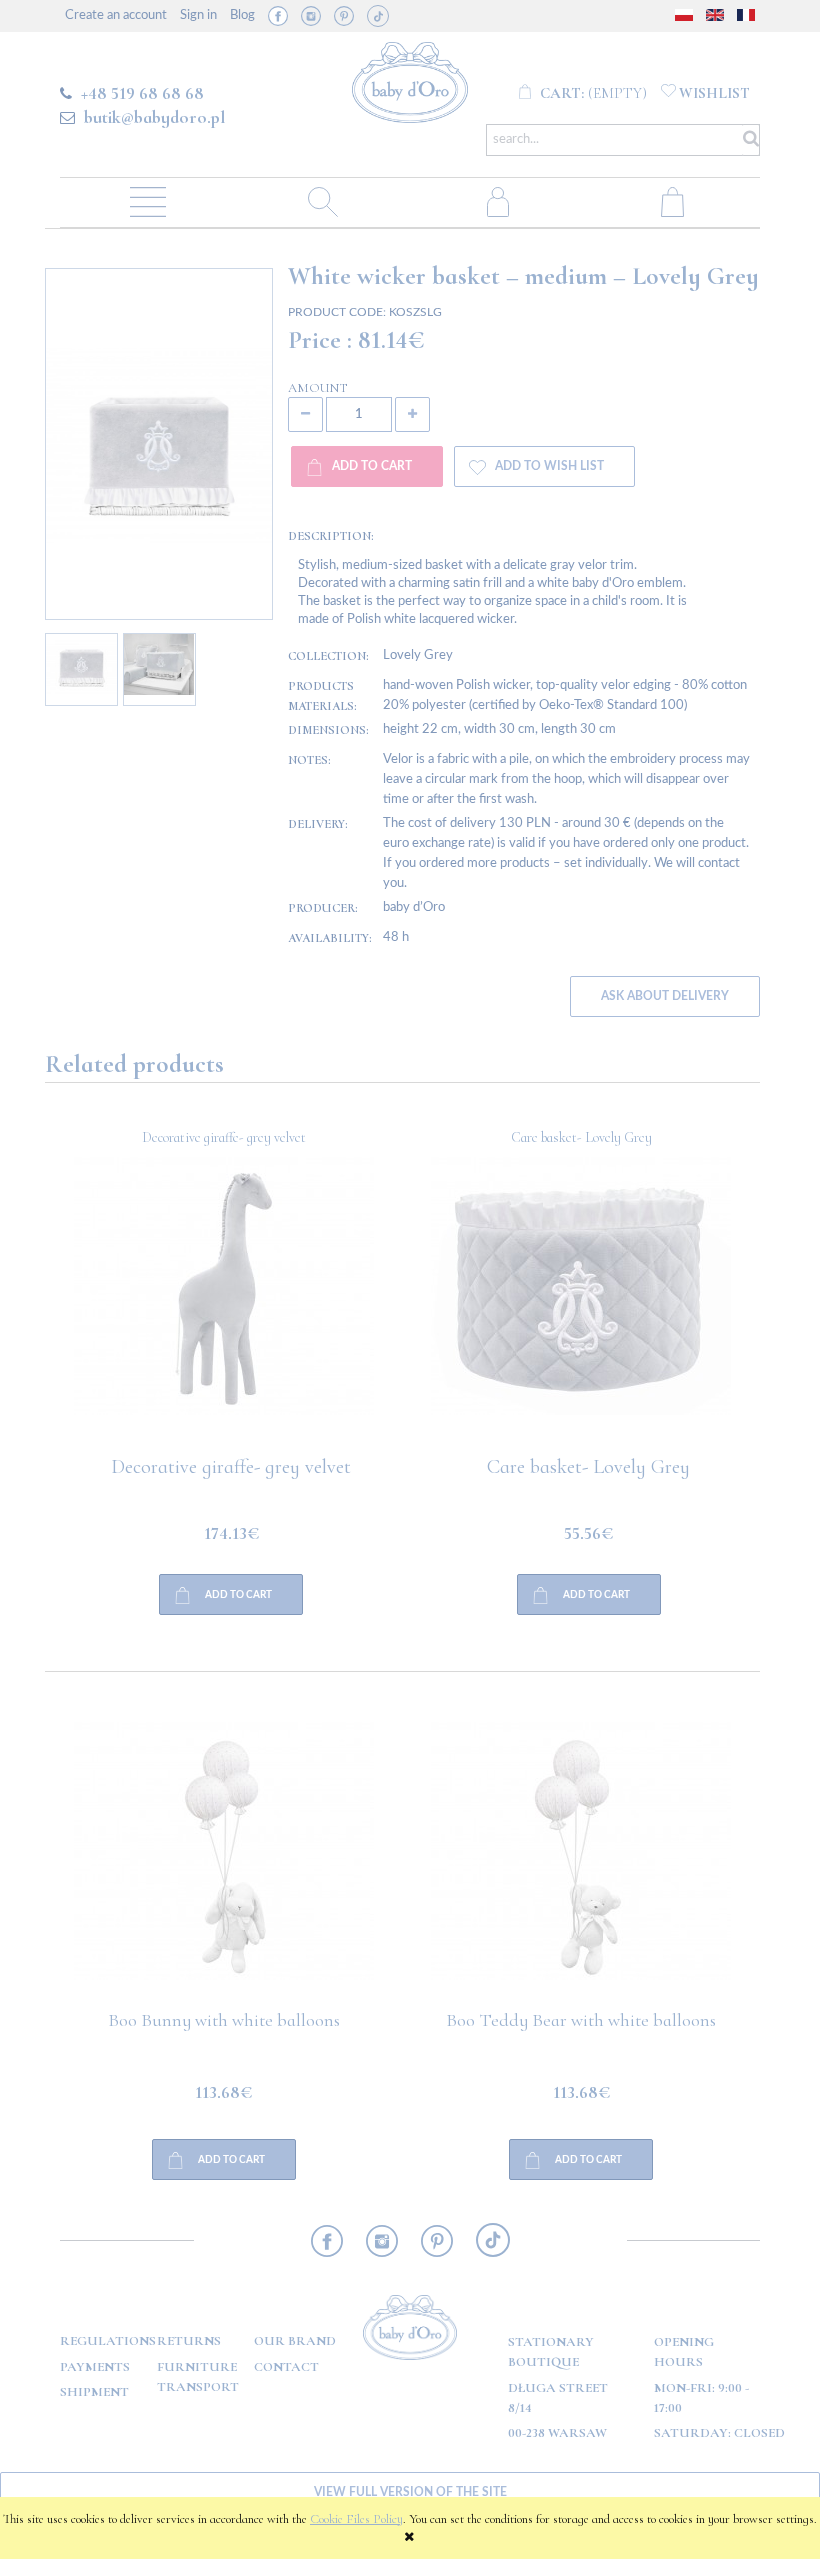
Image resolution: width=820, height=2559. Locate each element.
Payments (95, 2367)
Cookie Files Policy (356, 2519)
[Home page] (410, 79)
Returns (189, 2341)
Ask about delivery (665, 996)
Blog (242, 15)
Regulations (108, 2341)
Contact (286, 2367)
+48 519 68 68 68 (142, 93)
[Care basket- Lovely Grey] (224, 1307)
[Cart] (672, 200)
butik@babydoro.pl (154, 117)
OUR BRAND (295, 2341)
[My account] (497, 200)
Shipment (94, 2392)
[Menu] (147, 200)
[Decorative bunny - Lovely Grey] (582, 1307)
